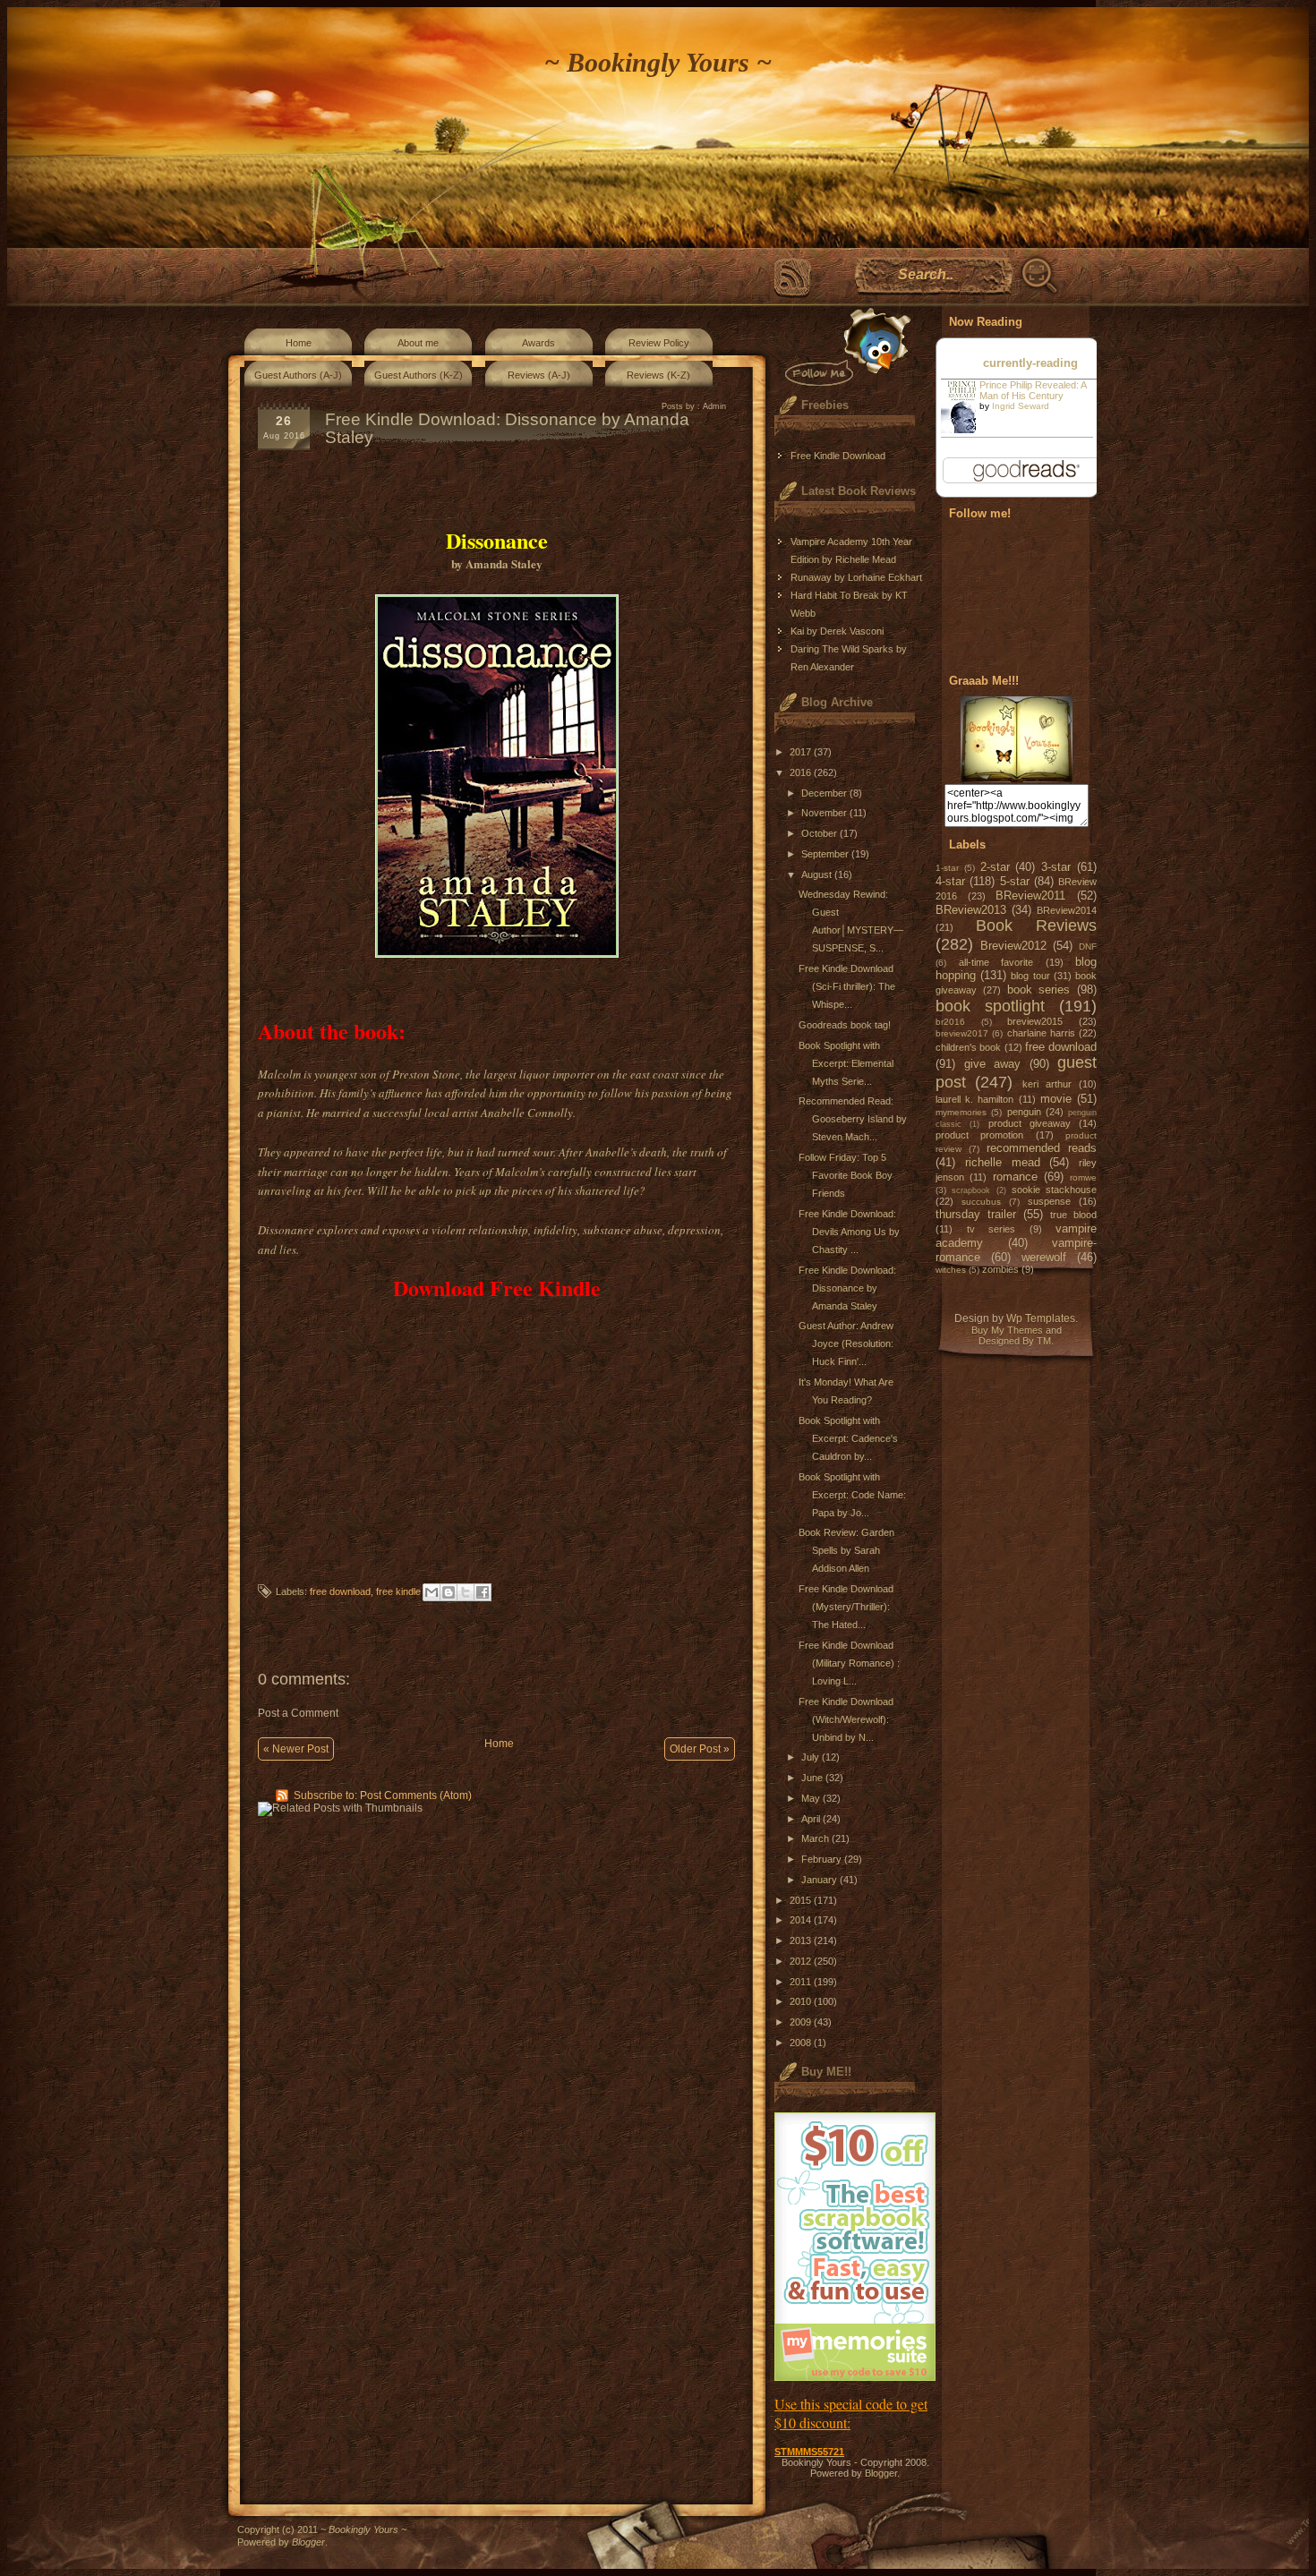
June (813, 1778)
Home (299, 343)
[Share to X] (466, 1592)
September (826, 854)
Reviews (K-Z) (658, 375)
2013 (802, 1941)
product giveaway (1030, 1123)
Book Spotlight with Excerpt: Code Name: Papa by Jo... (852, 1495)
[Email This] (432, 1592)
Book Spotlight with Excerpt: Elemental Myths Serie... (846, 1063)
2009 (802, 2022)
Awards (538, 343)
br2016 (950, 1022)
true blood (1073, 1215)
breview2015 (1035, 1021)
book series (1039, 989)
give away (993, 1064)
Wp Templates (1041, 1318)
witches (951, 1270)
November (825, 813)
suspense (1049, 1201)
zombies (1000, 1269)
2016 (802, 772)
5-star (1015, 881)
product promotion (979, 1135)
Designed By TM (1015, 1341)
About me (418, 343)
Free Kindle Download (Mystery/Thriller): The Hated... (846, 1607)
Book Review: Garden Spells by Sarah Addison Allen (846, 1550)
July (812, 1757)
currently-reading (1030, 363)
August (818, 874)
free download (340, 1591)
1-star (947, 868)
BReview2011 (1030, 896)
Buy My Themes (1007, 1330)
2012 (802, 1961)
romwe (1083, 1177)
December (825, 793)
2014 (802, 1920)
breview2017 (962, 1033)
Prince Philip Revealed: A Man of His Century (1033, 390)
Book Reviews (1037, 925)
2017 (802, 752)
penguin (1024, 1112)
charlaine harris (1041, 1033)
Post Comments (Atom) (416, 1796)
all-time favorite (996, 962)
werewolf (1044, 1257)
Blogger (881, 2473)
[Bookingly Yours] (1017, 779)
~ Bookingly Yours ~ (658, 62)
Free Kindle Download (838, 456)
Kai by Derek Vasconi (837, 631)
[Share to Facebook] (483, 1592)
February (823, 1859)
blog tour (1030, 976)
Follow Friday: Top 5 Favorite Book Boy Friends (846, 1175)
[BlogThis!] (449, 1592)
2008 (802, 2043)
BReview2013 (971, 910)
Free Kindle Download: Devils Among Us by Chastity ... (849, 1232)
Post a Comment (298, 1713)
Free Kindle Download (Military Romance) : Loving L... (849, 1663)
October (820, 833)
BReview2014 (1067, 910)
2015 (802, 1900)
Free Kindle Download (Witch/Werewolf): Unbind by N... (846, 1719)
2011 (802, 1982)
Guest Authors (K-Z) (419, 375)
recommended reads (1042, 1148)
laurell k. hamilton (974, 1099)
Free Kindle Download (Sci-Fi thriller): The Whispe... (847, 986)
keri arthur (1047, 1084)
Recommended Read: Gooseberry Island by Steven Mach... (853, 1119)
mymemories (961, 1112)
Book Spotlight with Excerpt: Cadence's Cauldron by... (848, 1438)
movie (1056, 1099)
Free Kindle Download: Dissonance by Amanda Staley (847, 1288)
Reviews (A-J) (539, 375)
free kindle (398, 1591)
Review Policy (659, 343)
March (816, 1838)
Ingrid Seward (1021, 406)
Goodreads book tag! (845, 1025)
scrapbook (971, 1190)
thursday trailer (976, 1214)
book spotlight (990, 1006)
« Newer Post (296, 1749)
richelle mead (1003, 1162)
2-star (995, 867)
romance (1015, 1177)
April (812, 1819)
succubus (981, 1202)
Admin (714, 406)
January (820, 1880)
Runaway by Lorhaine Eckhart (856, 577)
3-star (1056, 867)
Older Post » (700, 1749)
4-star (950, 881)
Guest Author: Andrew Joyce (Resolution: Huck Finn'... (846, 1343)
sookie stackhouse (1054, 1190)
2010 (802, 2001)
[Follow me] (844, 347)
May (812, 1798)
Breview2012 (1013, 946)
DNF (1088, 947)
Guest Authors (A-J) (298, 375)
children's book (968, 1047)
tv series (991, 1229)
